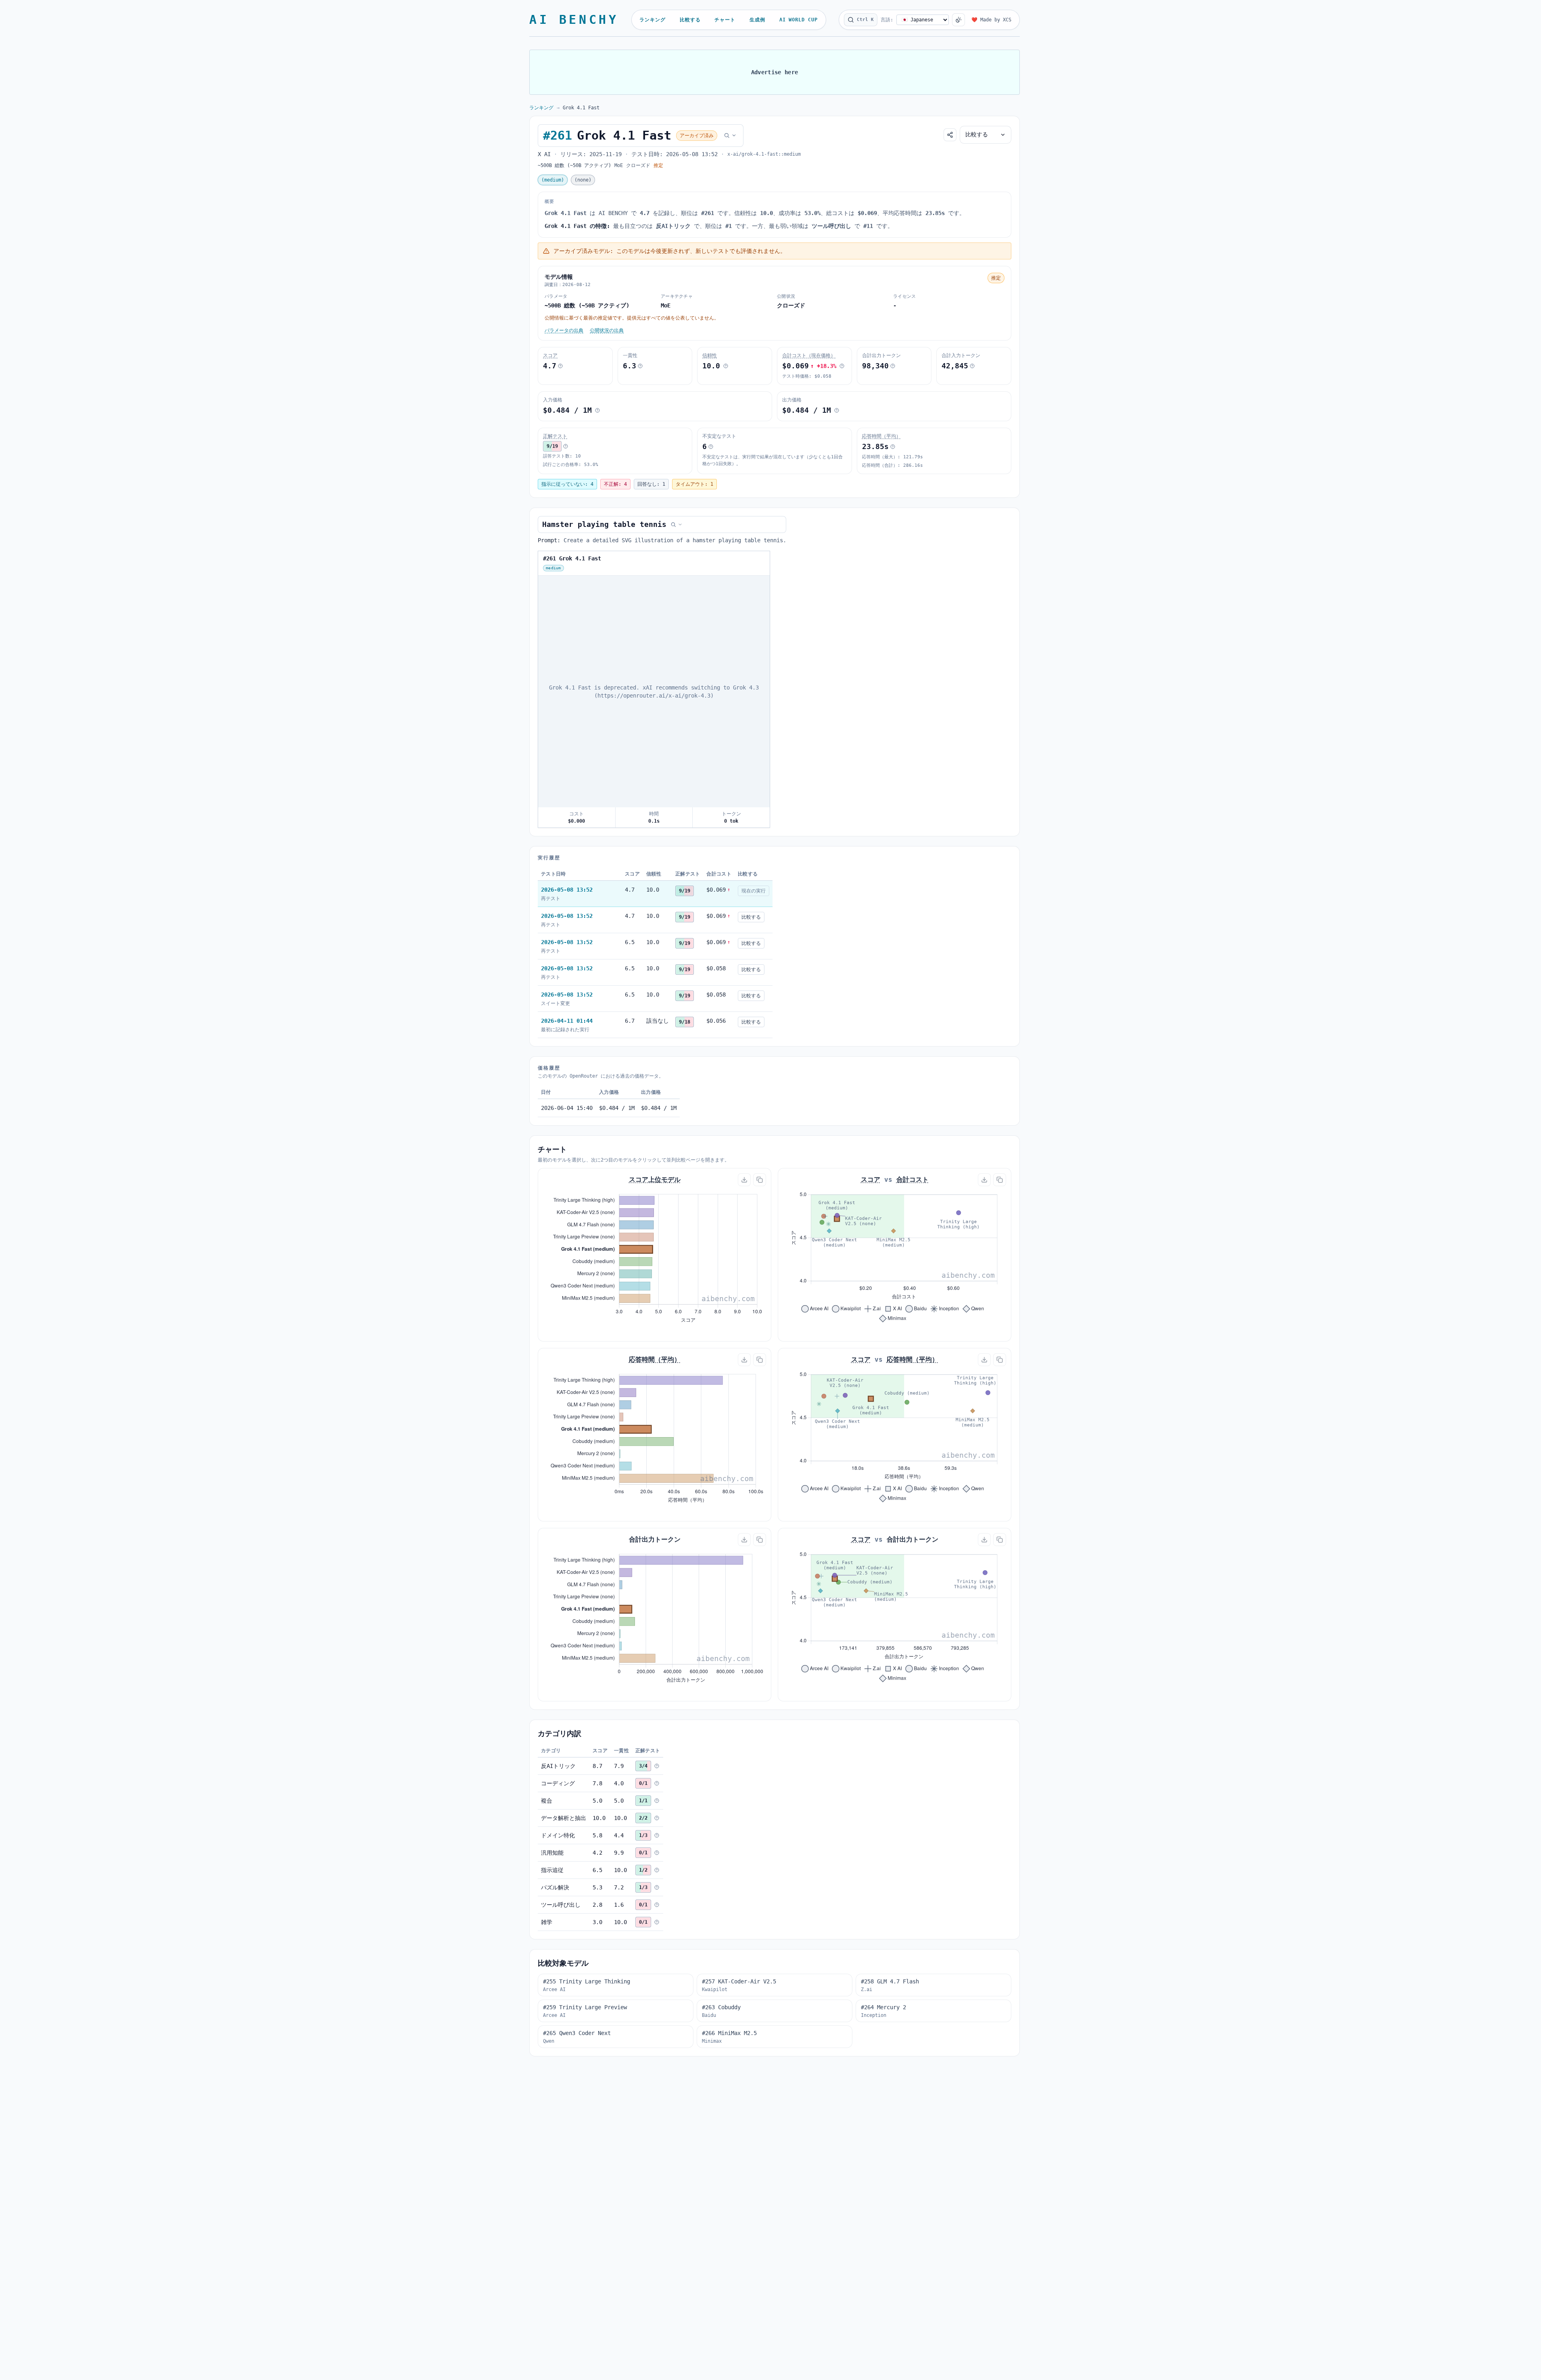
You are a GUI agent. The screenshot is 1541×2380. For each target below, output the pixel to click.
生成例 (757, 20)
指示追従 (552, 1870)
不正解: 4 (615, 484)
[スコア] (560, 366)
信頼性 (710, 355)
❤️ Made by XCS (991, 20)
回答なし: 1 (651, 484)
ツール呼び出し (561, 1905)
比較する (690, 20)
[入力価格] (597, 410)
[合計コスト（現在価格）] (842, 366)
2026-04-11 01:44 (567, 1021)
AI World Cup (799, 20)
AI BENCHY (574, 20)
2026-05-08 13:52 (567, 890)
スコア (550, 355)
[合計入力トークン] (972, 366)
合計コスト (912, 1180)
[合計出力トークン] (893, 366)
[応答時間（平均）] (893, 447)
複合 (547, 1801)
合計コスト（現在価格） (809, 355)
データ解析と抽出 (564, 1818)
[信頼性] (726, 366)
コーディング (558, 1783)
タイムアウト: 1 (694, 484)
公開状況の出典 (607, 330)
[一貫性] (640, 366)
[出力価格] (837, 410)
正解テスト (555, 436)
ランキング (653, 20)
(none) (583, 180)
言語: (887, 20)
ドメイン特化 (558, 1835)
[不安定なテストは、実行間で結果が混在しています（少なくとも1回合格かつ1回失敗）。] (711, 447)
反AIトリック (558, 1766)
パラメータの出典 (564, 330)
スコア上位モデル (655, 1180)
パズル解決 (555, 1887)
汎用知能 (552, 1853)
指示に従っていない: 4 (567, 484)
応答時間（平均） (881, 436)
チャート (725, 20)
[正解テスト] (566, 446)
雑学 (547, 1922)
